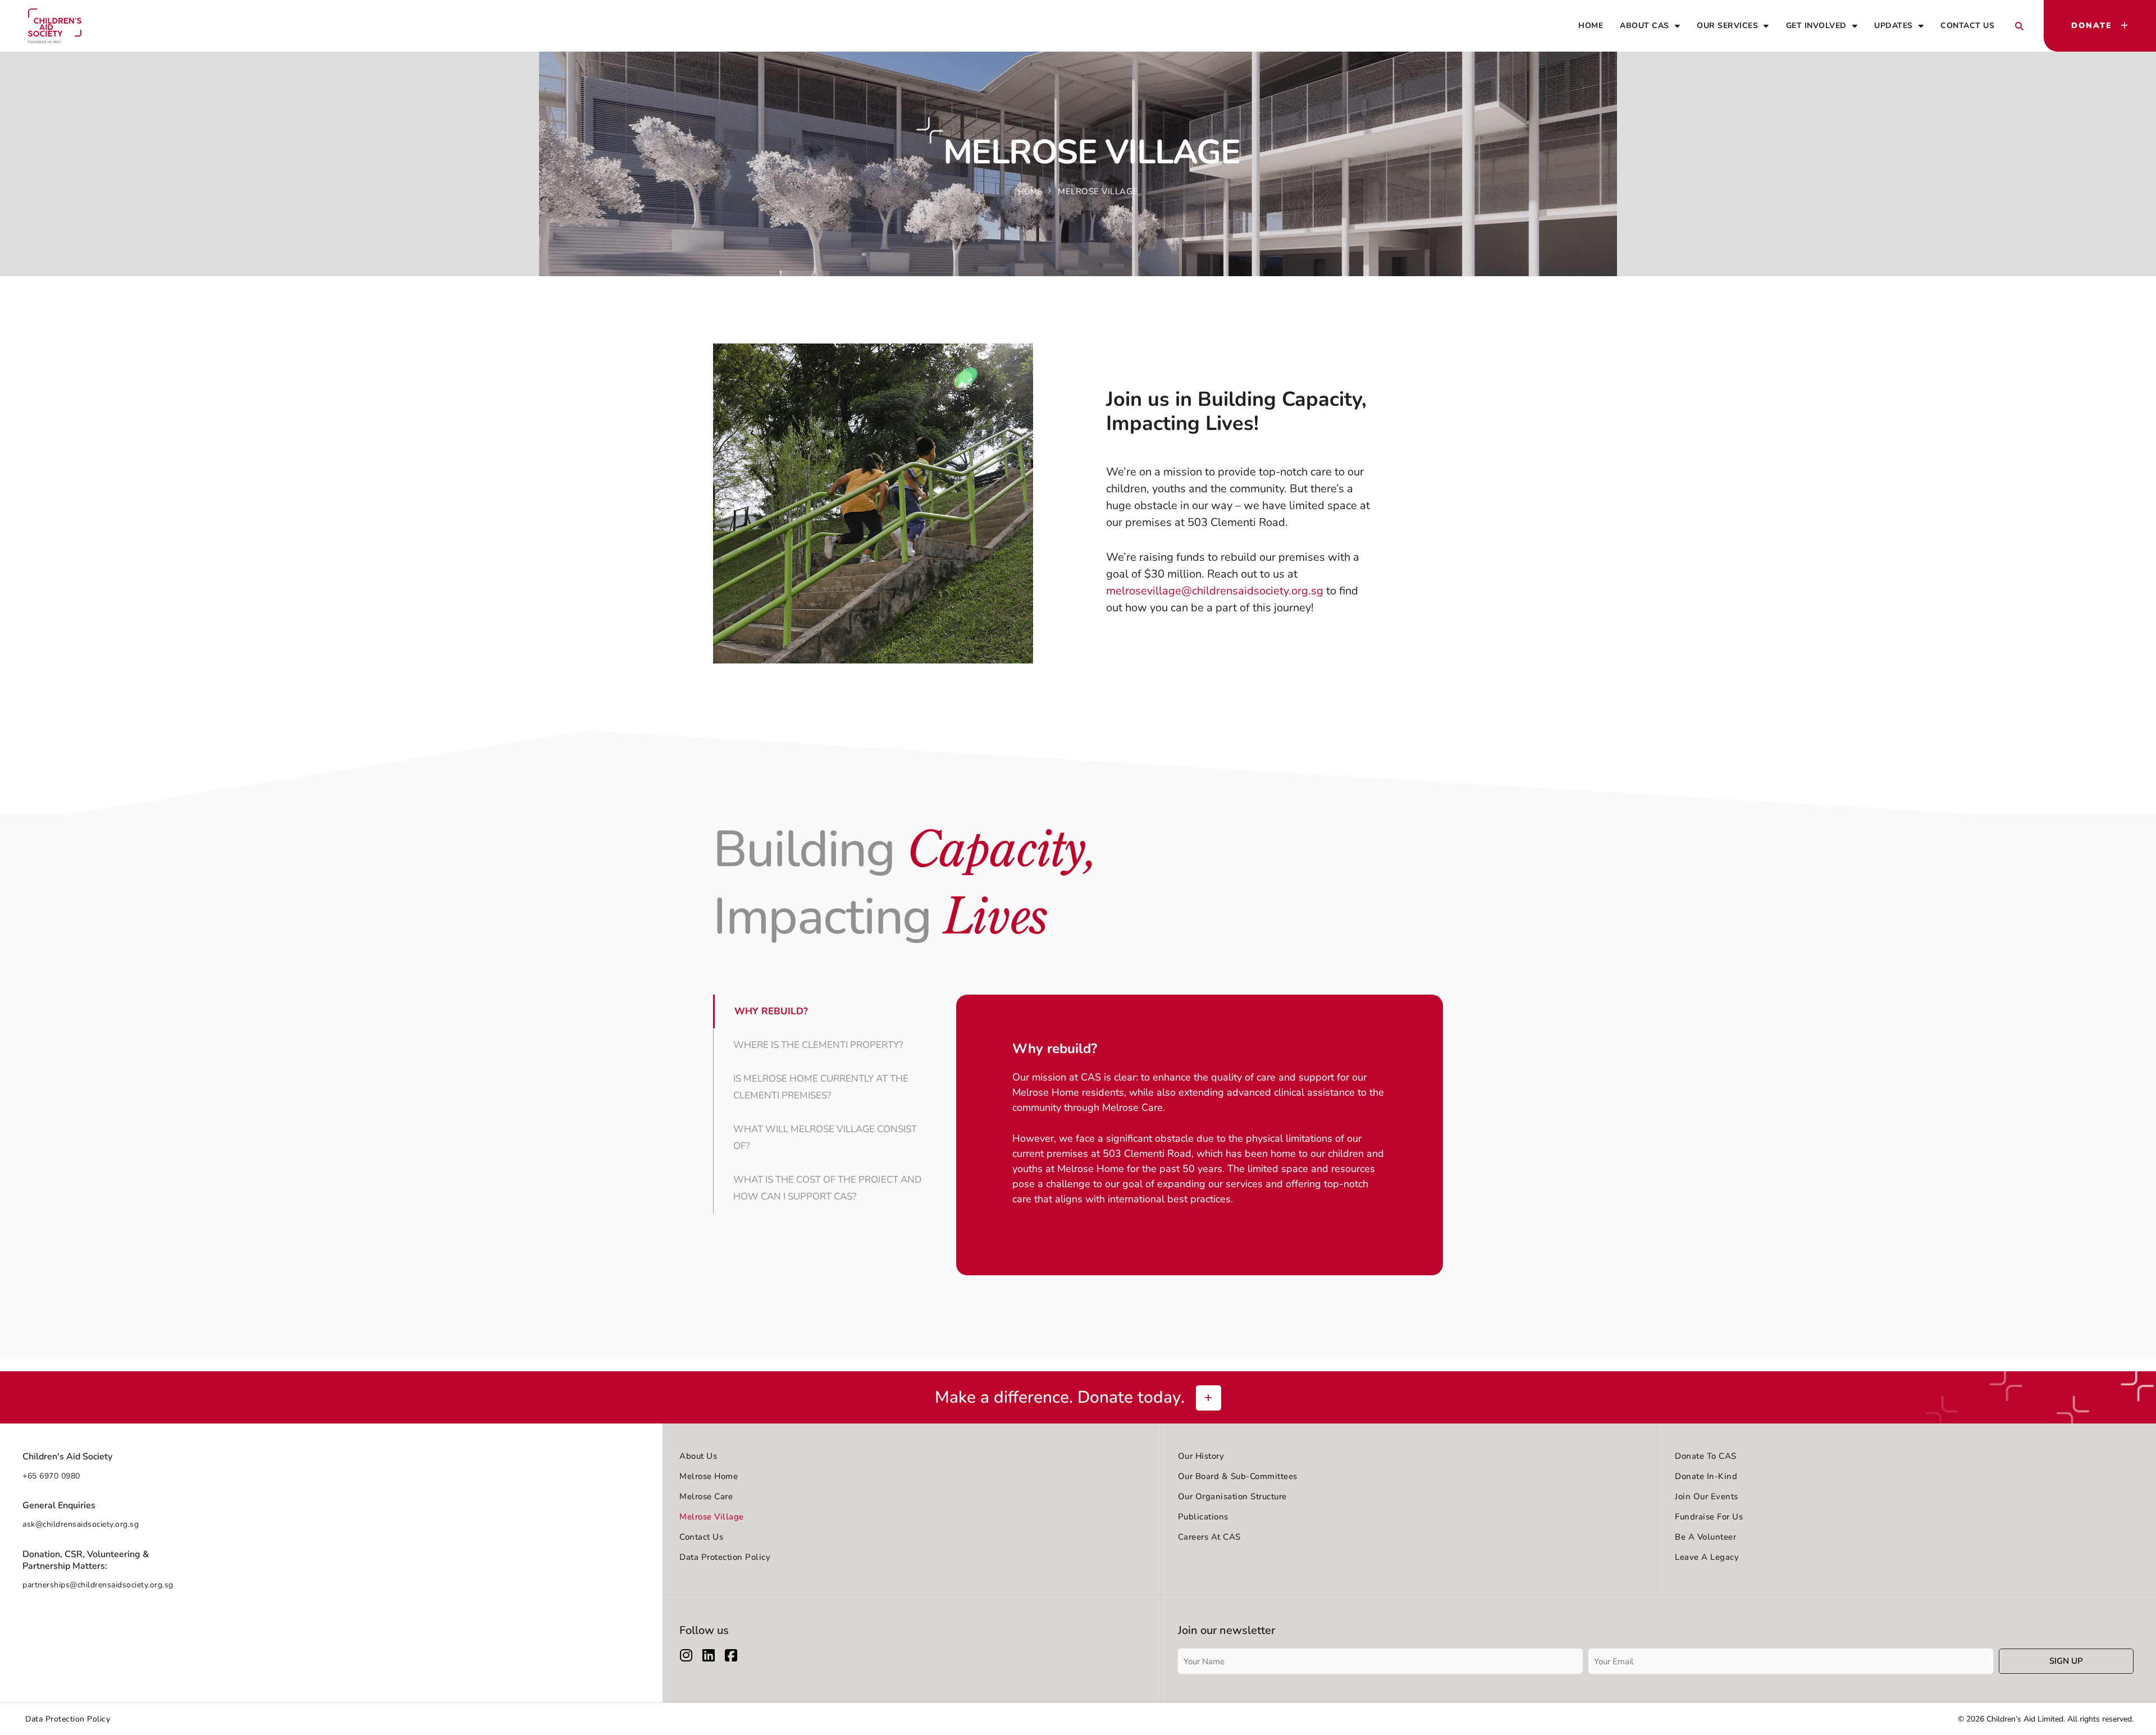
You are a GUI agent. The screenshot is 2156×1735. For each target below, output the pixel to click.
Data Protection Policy (725, 1557)
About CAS (1645, 26)
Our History (1201, 1456)
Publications (1203, 1517)
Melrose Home (709, 1476)
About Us (698, 1456)
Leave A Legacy (1707, 1557)
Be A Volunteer (1705, 1537)
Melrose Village (712, 1517)
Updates (1894, 26)
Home (1591, 26)
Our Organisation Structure (1232, 1496)
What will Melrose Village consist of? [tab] (825, 1137)
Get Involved (1816, 26)
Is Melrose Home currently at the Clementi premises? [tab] (821, 1087)
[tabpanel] (1200, 1131)
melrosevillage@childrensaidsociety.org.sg (1215, 591)
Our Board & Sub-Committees (1238, 1476)
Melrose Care (706, 1496)
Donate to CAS (1706, 1456)
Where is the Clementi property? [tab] (818, 1045)
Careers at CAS (1209, 1537)
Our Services (1727, 26)
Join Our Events (1707, 1496)
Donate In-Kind (1706, 1476)
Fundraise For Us (1709, 1517)
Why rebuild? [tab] (771, 1011)
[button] (2019, 26)
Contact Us (1967, 26)
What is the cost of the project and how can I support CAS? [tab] (828, 1188)
